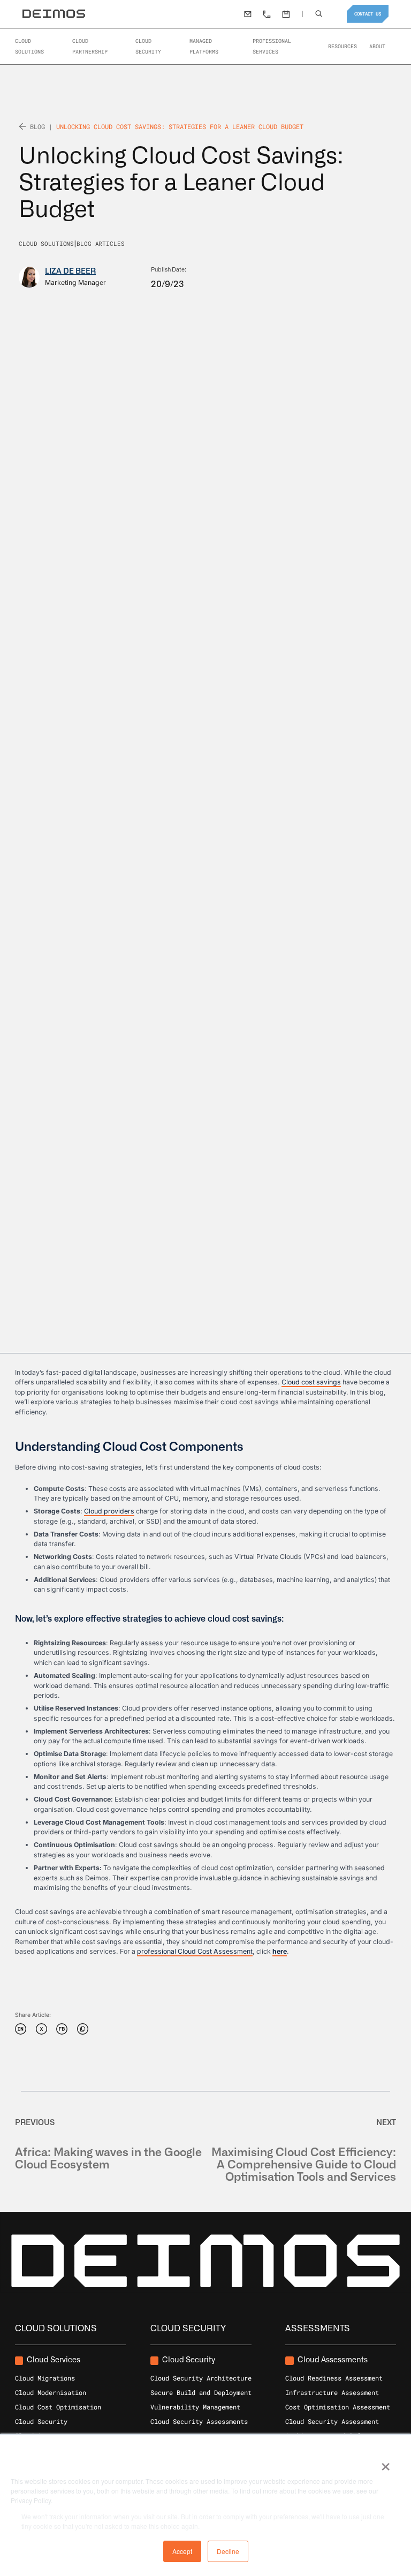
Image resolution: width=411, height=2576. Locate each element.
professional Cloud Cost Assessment (195, 1951)
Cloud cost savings (311, 1382)
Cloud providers (109, 1511)
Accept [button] (182, 2551)
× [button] (385, 2463)
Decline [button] (228, 2551)
